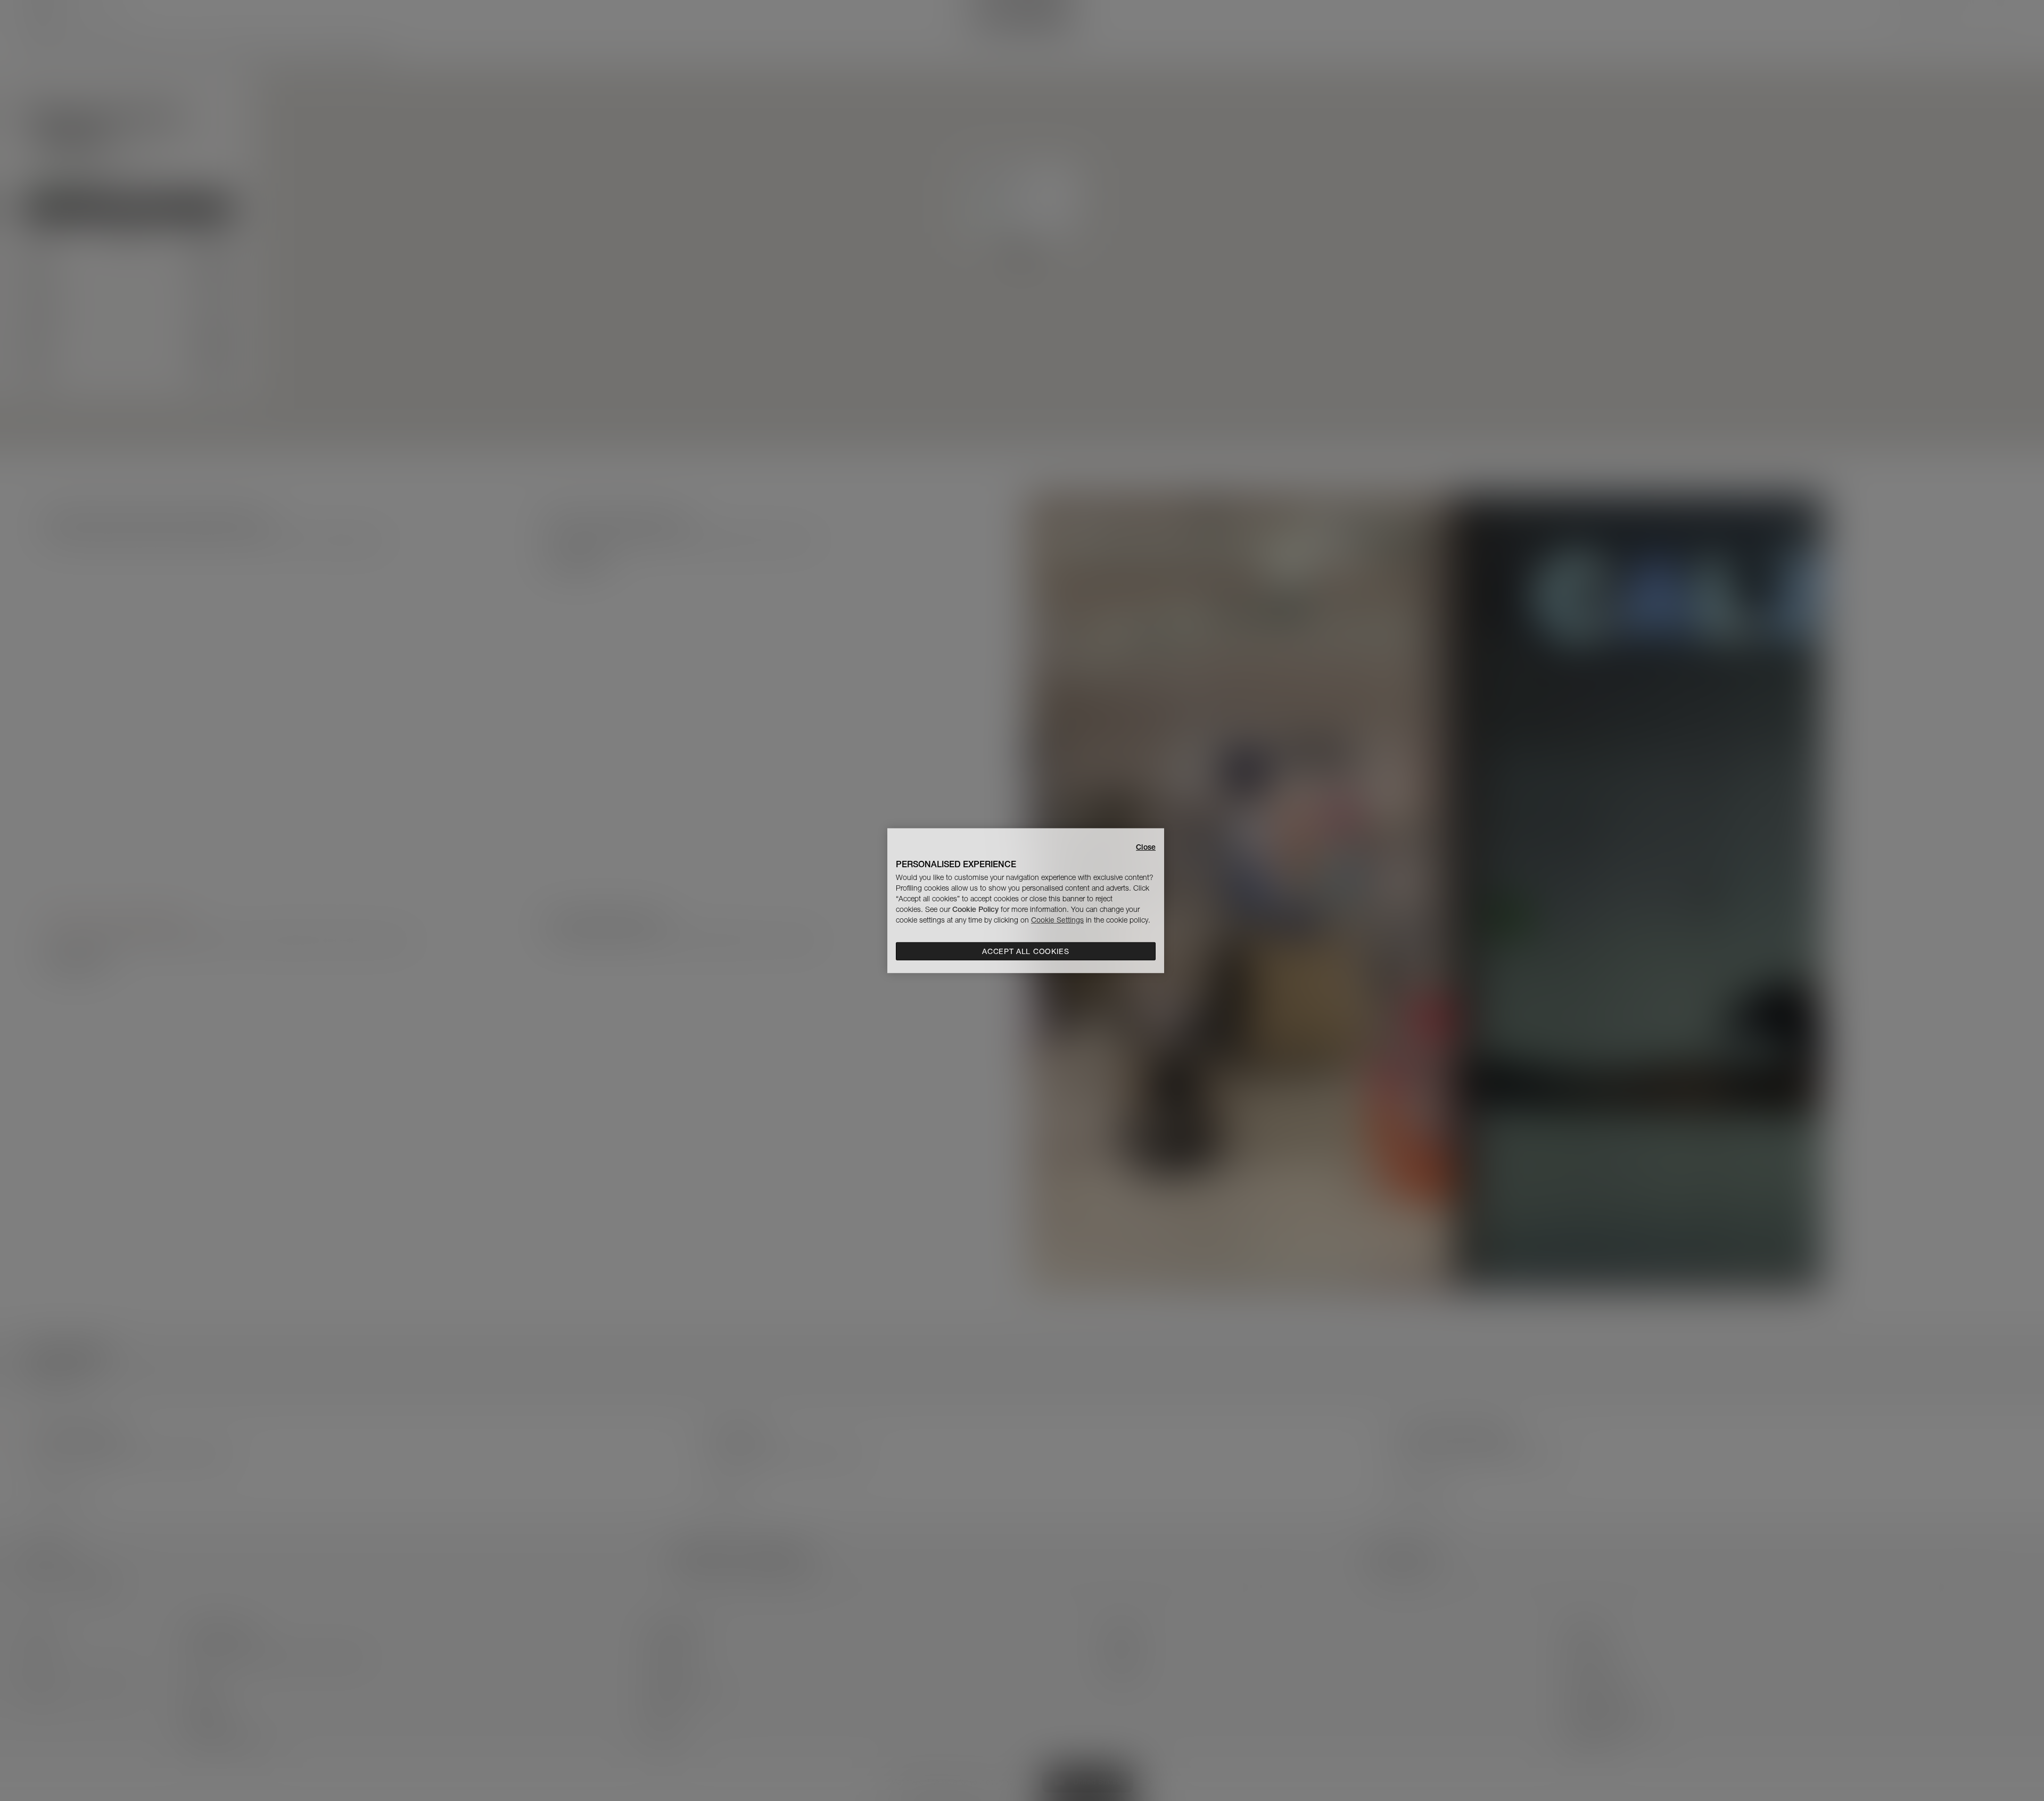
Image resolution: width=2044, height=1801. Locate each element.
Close (1146, 846)
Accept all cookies (1026, 951)
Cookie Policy (975, 909)
